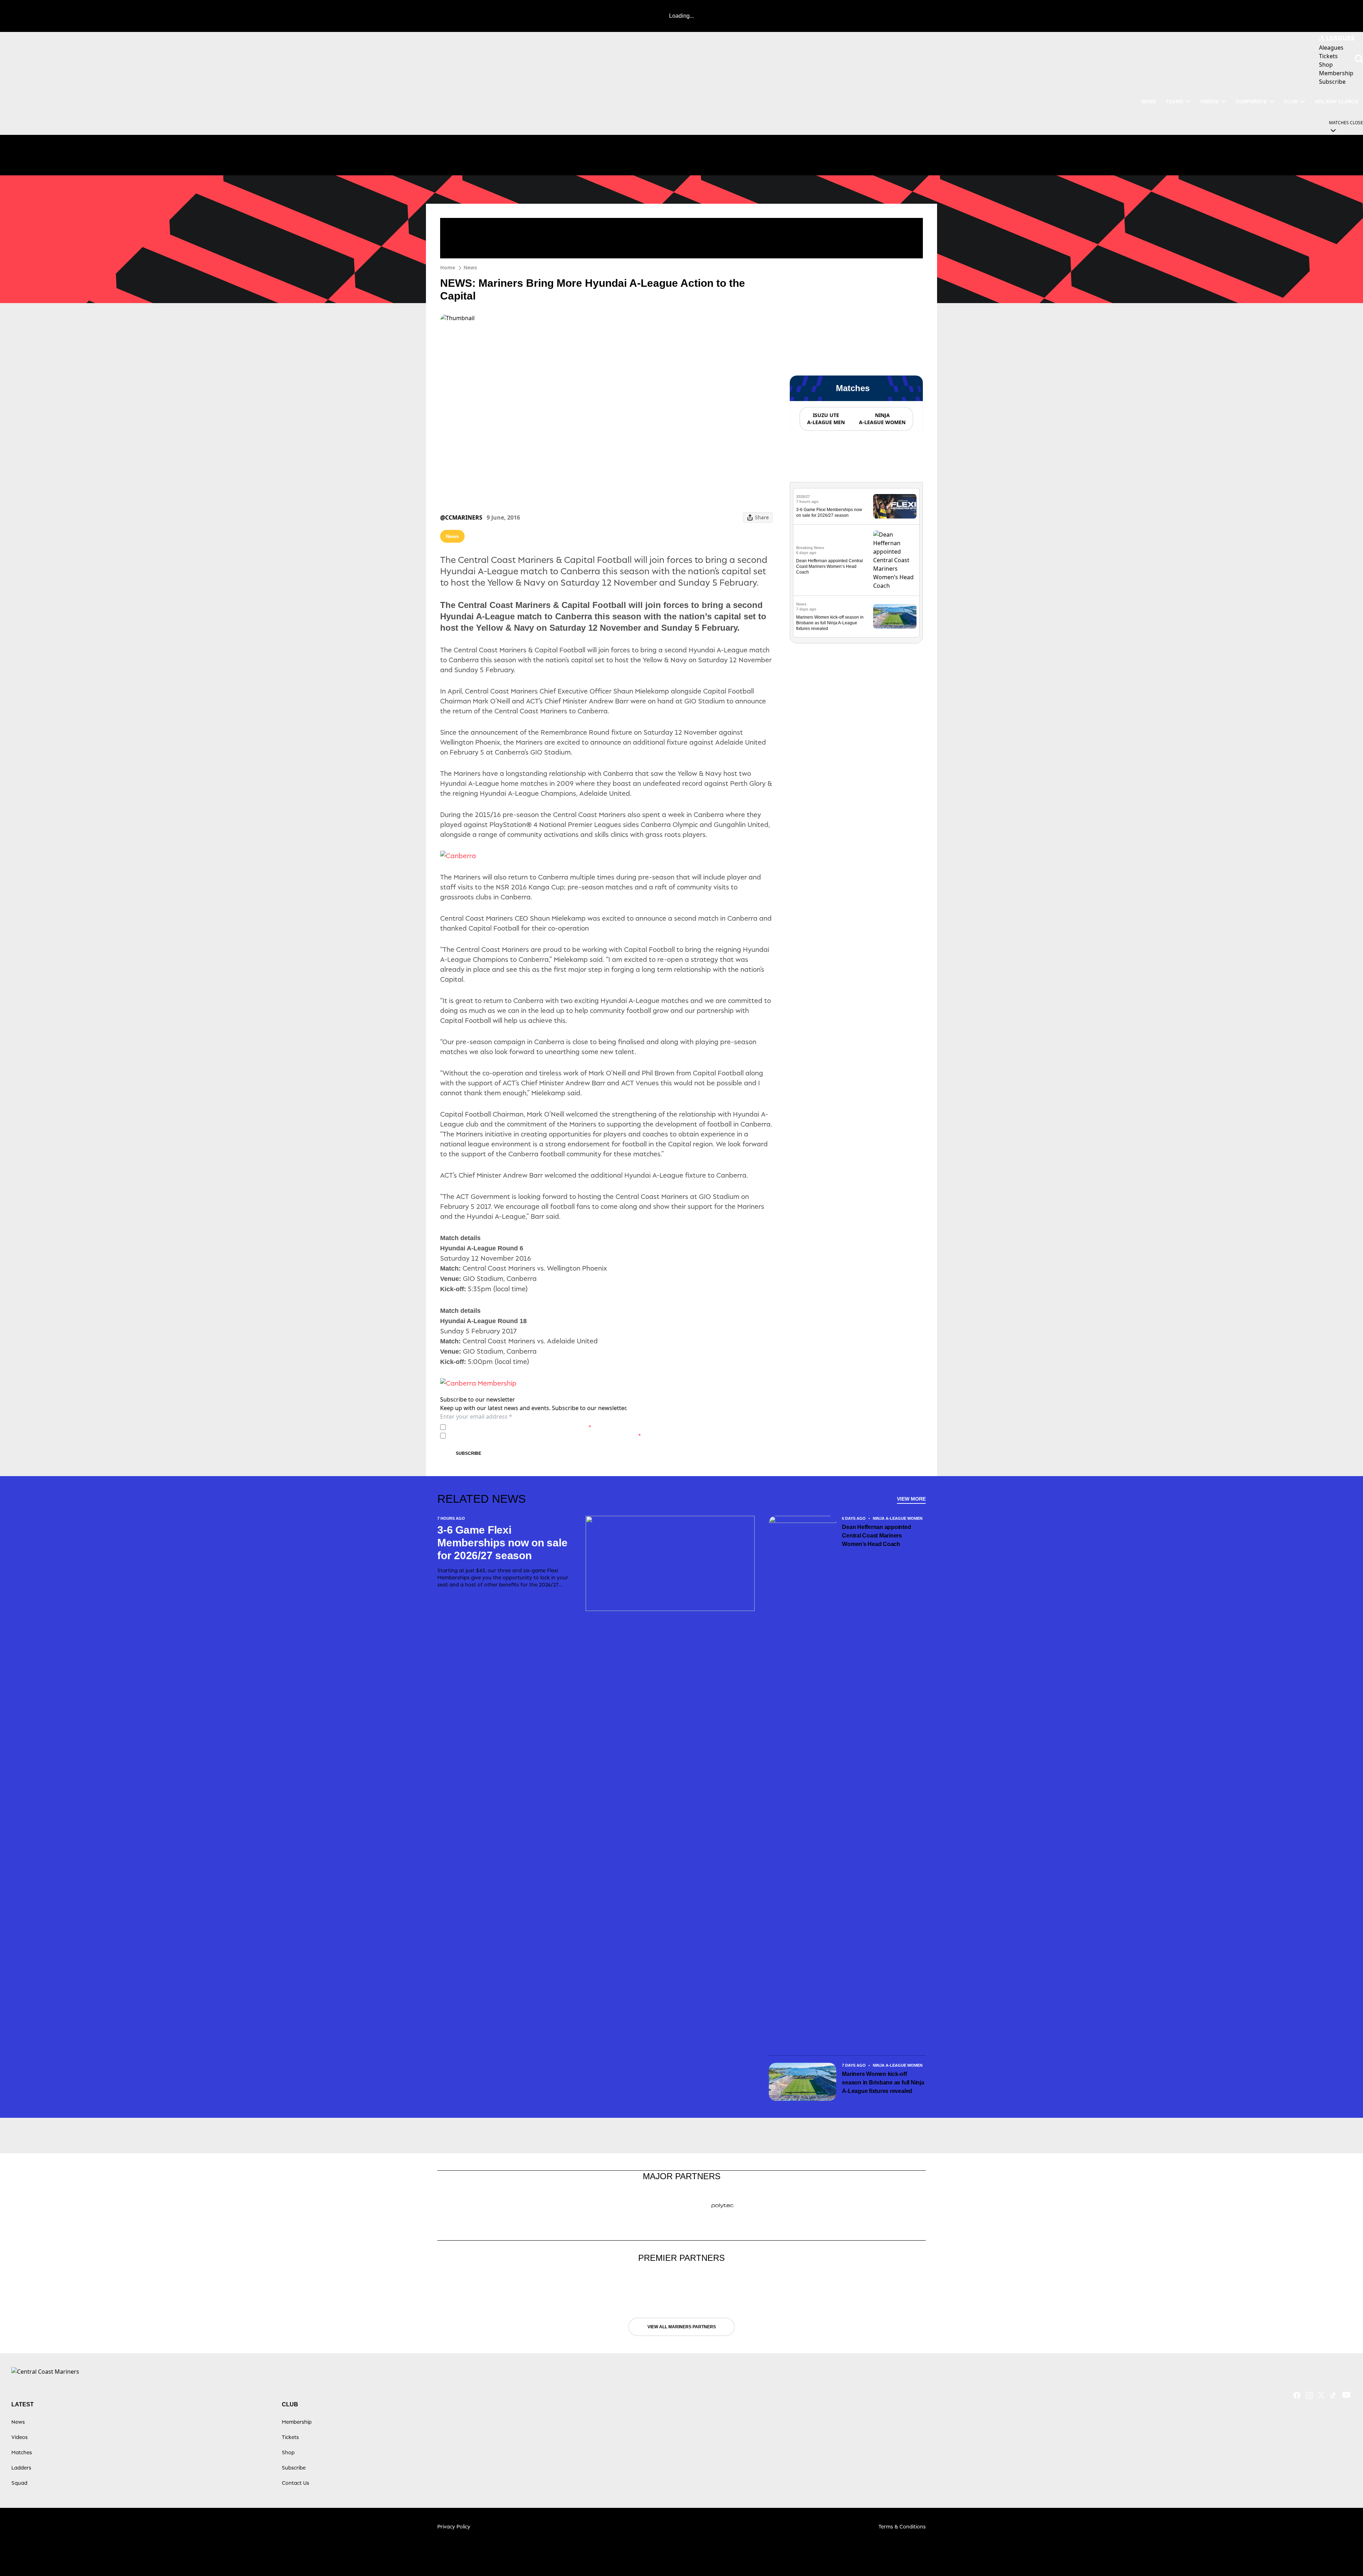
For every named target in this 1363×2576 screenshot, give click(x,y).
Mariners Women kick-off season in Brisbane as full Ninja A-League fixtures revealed (830, 623)
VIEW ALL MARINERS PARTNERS (682, 2327)
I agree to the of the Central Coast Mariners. (520, 1427)
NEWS (1148, 102)
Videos (1209, 102)
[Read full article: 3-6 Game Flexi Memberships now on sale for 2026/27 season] (895, 506)
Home (448, 267)
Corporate (1251, 102)
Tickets (290, 2437)
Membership (297, 2422)
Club (1291, 102)
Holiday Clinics (1336, 102)
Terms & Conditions (902, 2526)
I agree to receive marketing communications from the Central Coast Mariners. (545, 1435)
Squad (19, 2483)
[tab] (826, 419)
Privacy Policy (498, 1427)
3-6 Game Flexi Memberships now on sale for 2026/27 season (502, 1543)
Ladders (21, 2468)
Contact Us (295, 2483)
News (470, 267)
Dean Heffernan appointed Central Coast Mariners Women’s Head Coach (830, 566)
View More (911, 1499)
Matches (22, 2452)
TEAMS (1174, 102)
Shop (288, 2452)
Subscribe (469, 1453)
